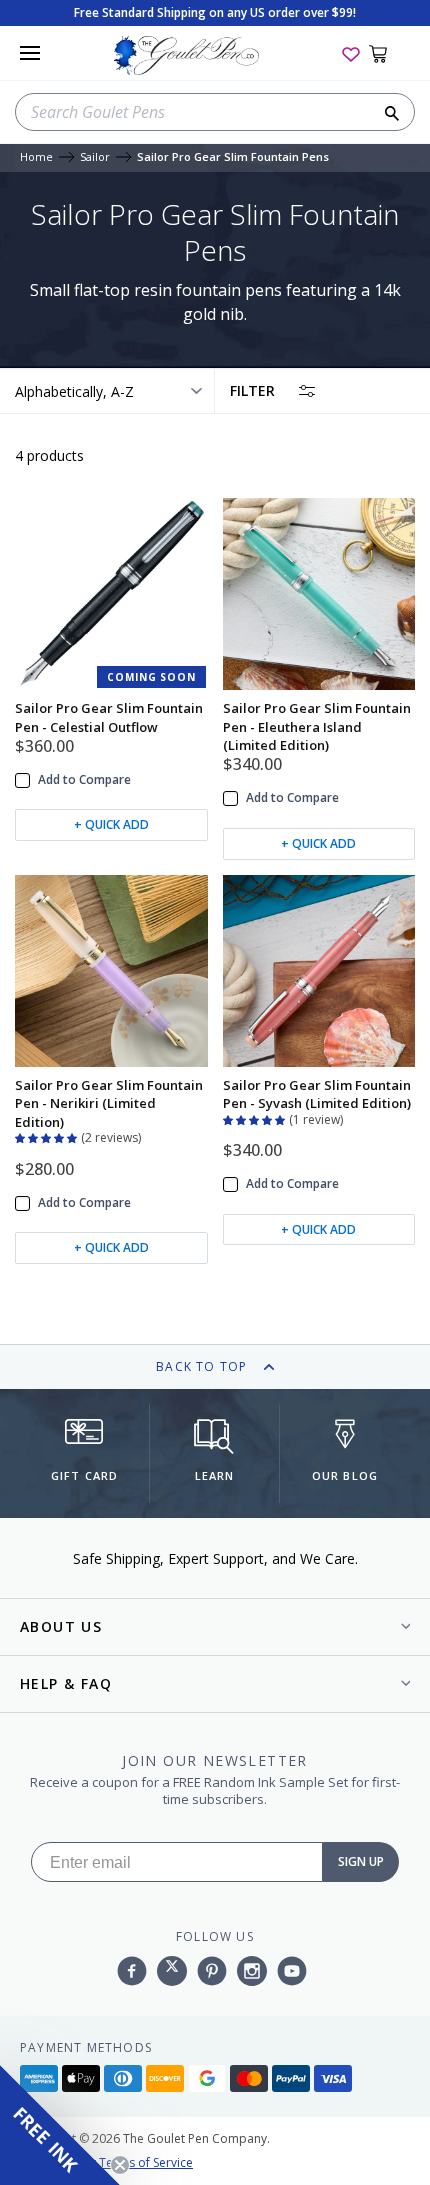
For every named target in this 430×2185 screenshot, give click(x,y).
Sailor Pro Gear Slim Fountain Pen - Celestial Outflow (109, 717)
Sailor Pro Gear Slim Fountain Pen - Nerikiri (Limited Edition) (109, 1103)
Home (36, 157)
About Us (61, 1626)
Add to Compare (84, 780)
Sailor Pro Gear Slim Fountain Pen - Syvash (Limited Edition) (317, 1094)
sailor (95, 157)
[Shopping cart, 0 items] (389, 53)
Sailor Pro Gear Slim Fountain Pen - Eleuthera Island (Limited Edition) (317, 726)
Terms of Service (146, 2162)
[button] (48, 1136)
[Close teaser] (120, 2165)
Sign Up (361, 1861)
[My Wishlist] (351, 53)
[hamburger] (30, 53)
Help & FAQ (66, 1683)
